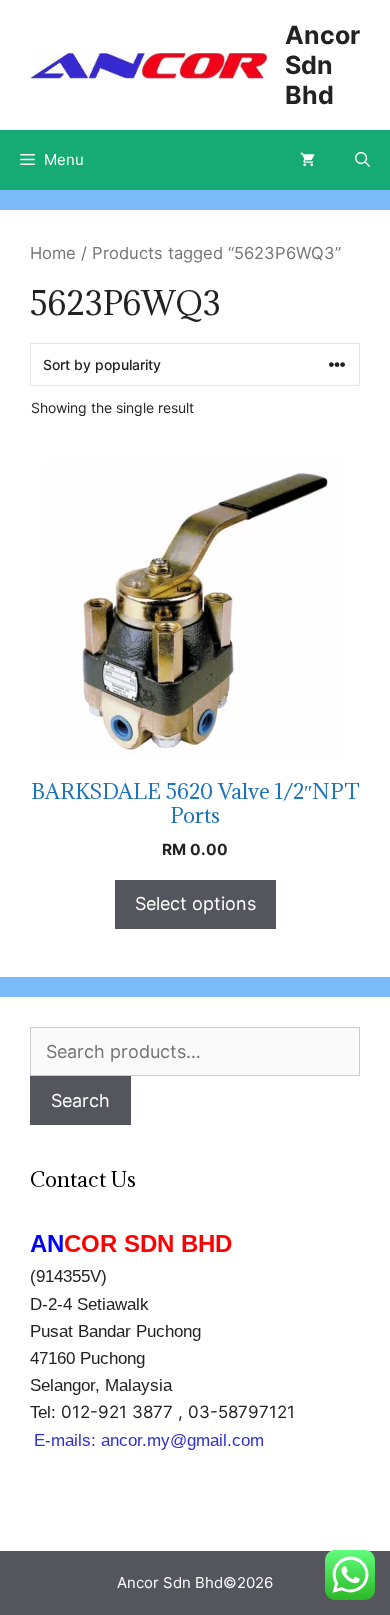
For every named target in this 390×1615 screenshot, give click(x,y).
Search (80, 1100)
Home (53, 253)
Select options (195, 903)
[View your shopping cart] (307, 160)
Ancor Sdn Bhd (322, 65)
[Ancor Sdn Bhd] (148, 64)
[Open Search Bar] (362, 160)
